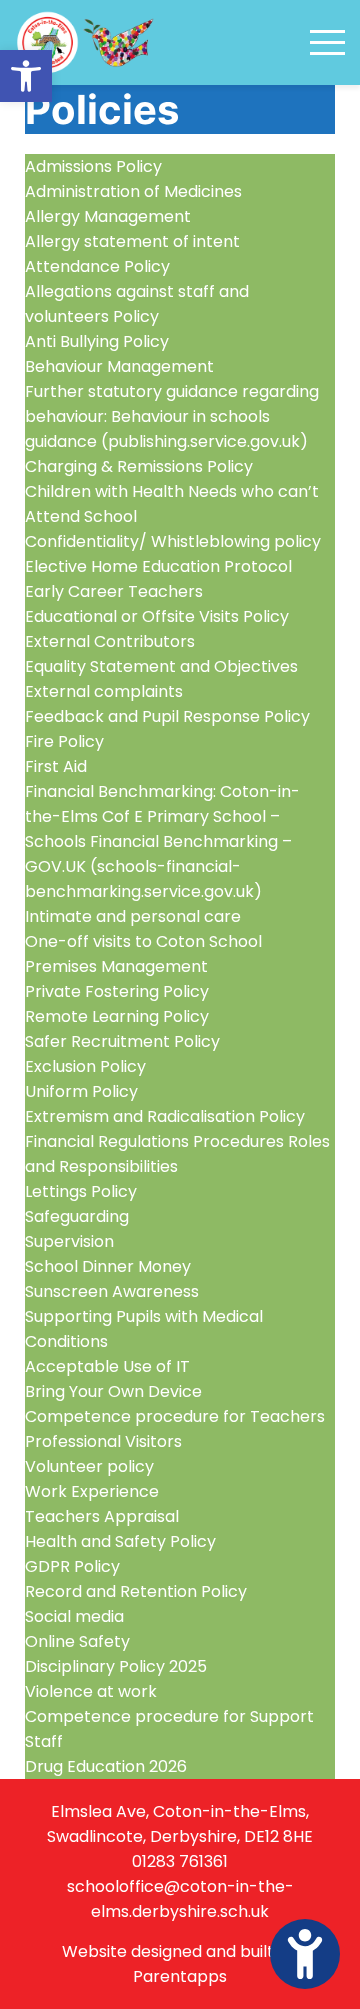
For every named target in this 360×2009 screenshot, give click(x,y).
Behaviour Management (119, 366)
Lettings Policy (81, 1191)
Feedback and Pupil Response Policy (167, 716)
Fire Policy (64, 741)
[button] (26, 76)
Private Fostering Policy (117, 991)
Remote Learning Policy (117, 1016)
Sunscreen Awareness (112, 1291)
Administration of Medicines (133, 191)
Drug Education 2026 (106, 1766)
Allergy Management (108, 216)
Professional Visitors (103, 1441)
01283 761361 (180, 1861)
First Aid (56, 766)
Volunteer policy (89, 1466)
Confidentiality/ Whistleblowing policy (173, 541)
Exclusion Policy (85, 1066)
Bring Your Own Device (113, 1391)
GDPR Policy (72, 1566)
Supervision (69, 1241)
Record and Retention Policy (136, 1591)
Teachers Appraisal (102, 1516)
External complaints (104, 691)
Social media (74, 1616)
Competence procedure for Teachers (175, 1416)
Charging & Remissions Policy (139, 466)
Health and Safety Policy (120, 1541)
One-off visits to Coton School (143, 941)
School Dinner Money (108, 1266)
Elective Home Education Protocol (158, 566)
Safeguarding (77, 1216)
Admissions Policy (93, 166)
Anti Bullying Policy (97, 341)
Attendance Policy (97, 266)
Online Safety (77, 1641)
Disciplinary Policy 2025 (116, 1666)
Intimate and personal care (133, 916)
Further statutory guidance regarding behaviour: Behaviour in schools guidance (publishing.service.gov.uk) (172, 416)
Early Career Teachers (114, 591)
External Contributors (110, 641)
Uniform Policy (81, 1091)
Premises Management (116, 966)
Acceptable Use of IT (107, 1366)
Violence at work (91, 1691)
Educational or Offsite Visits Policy (157, 616)
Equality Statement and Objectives (161, 666)
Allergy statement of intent (132, 241)
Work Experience (92, 1491)
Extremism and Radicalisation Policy (165, 1116)
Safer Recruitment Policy (122, 1041)
